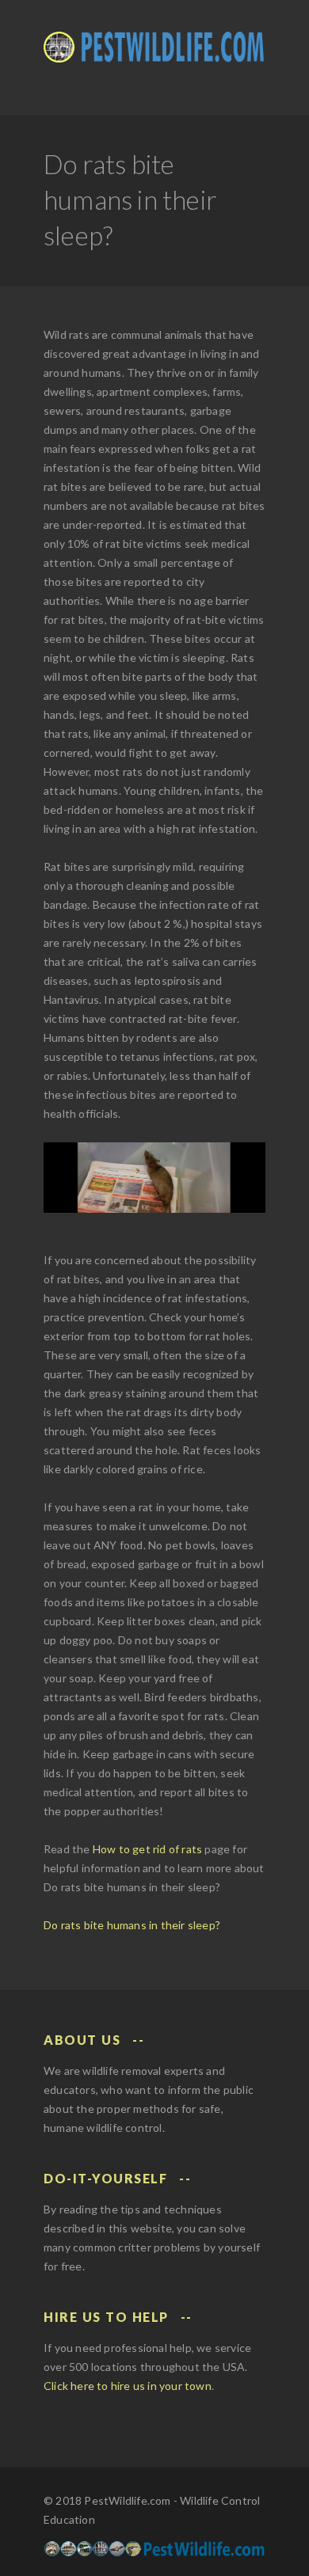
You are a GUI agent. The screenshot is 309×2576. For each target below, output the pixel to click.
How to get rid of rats (147, 1849)
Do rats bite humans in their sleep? (132, 1925)
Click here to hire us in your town (128, 2386)
